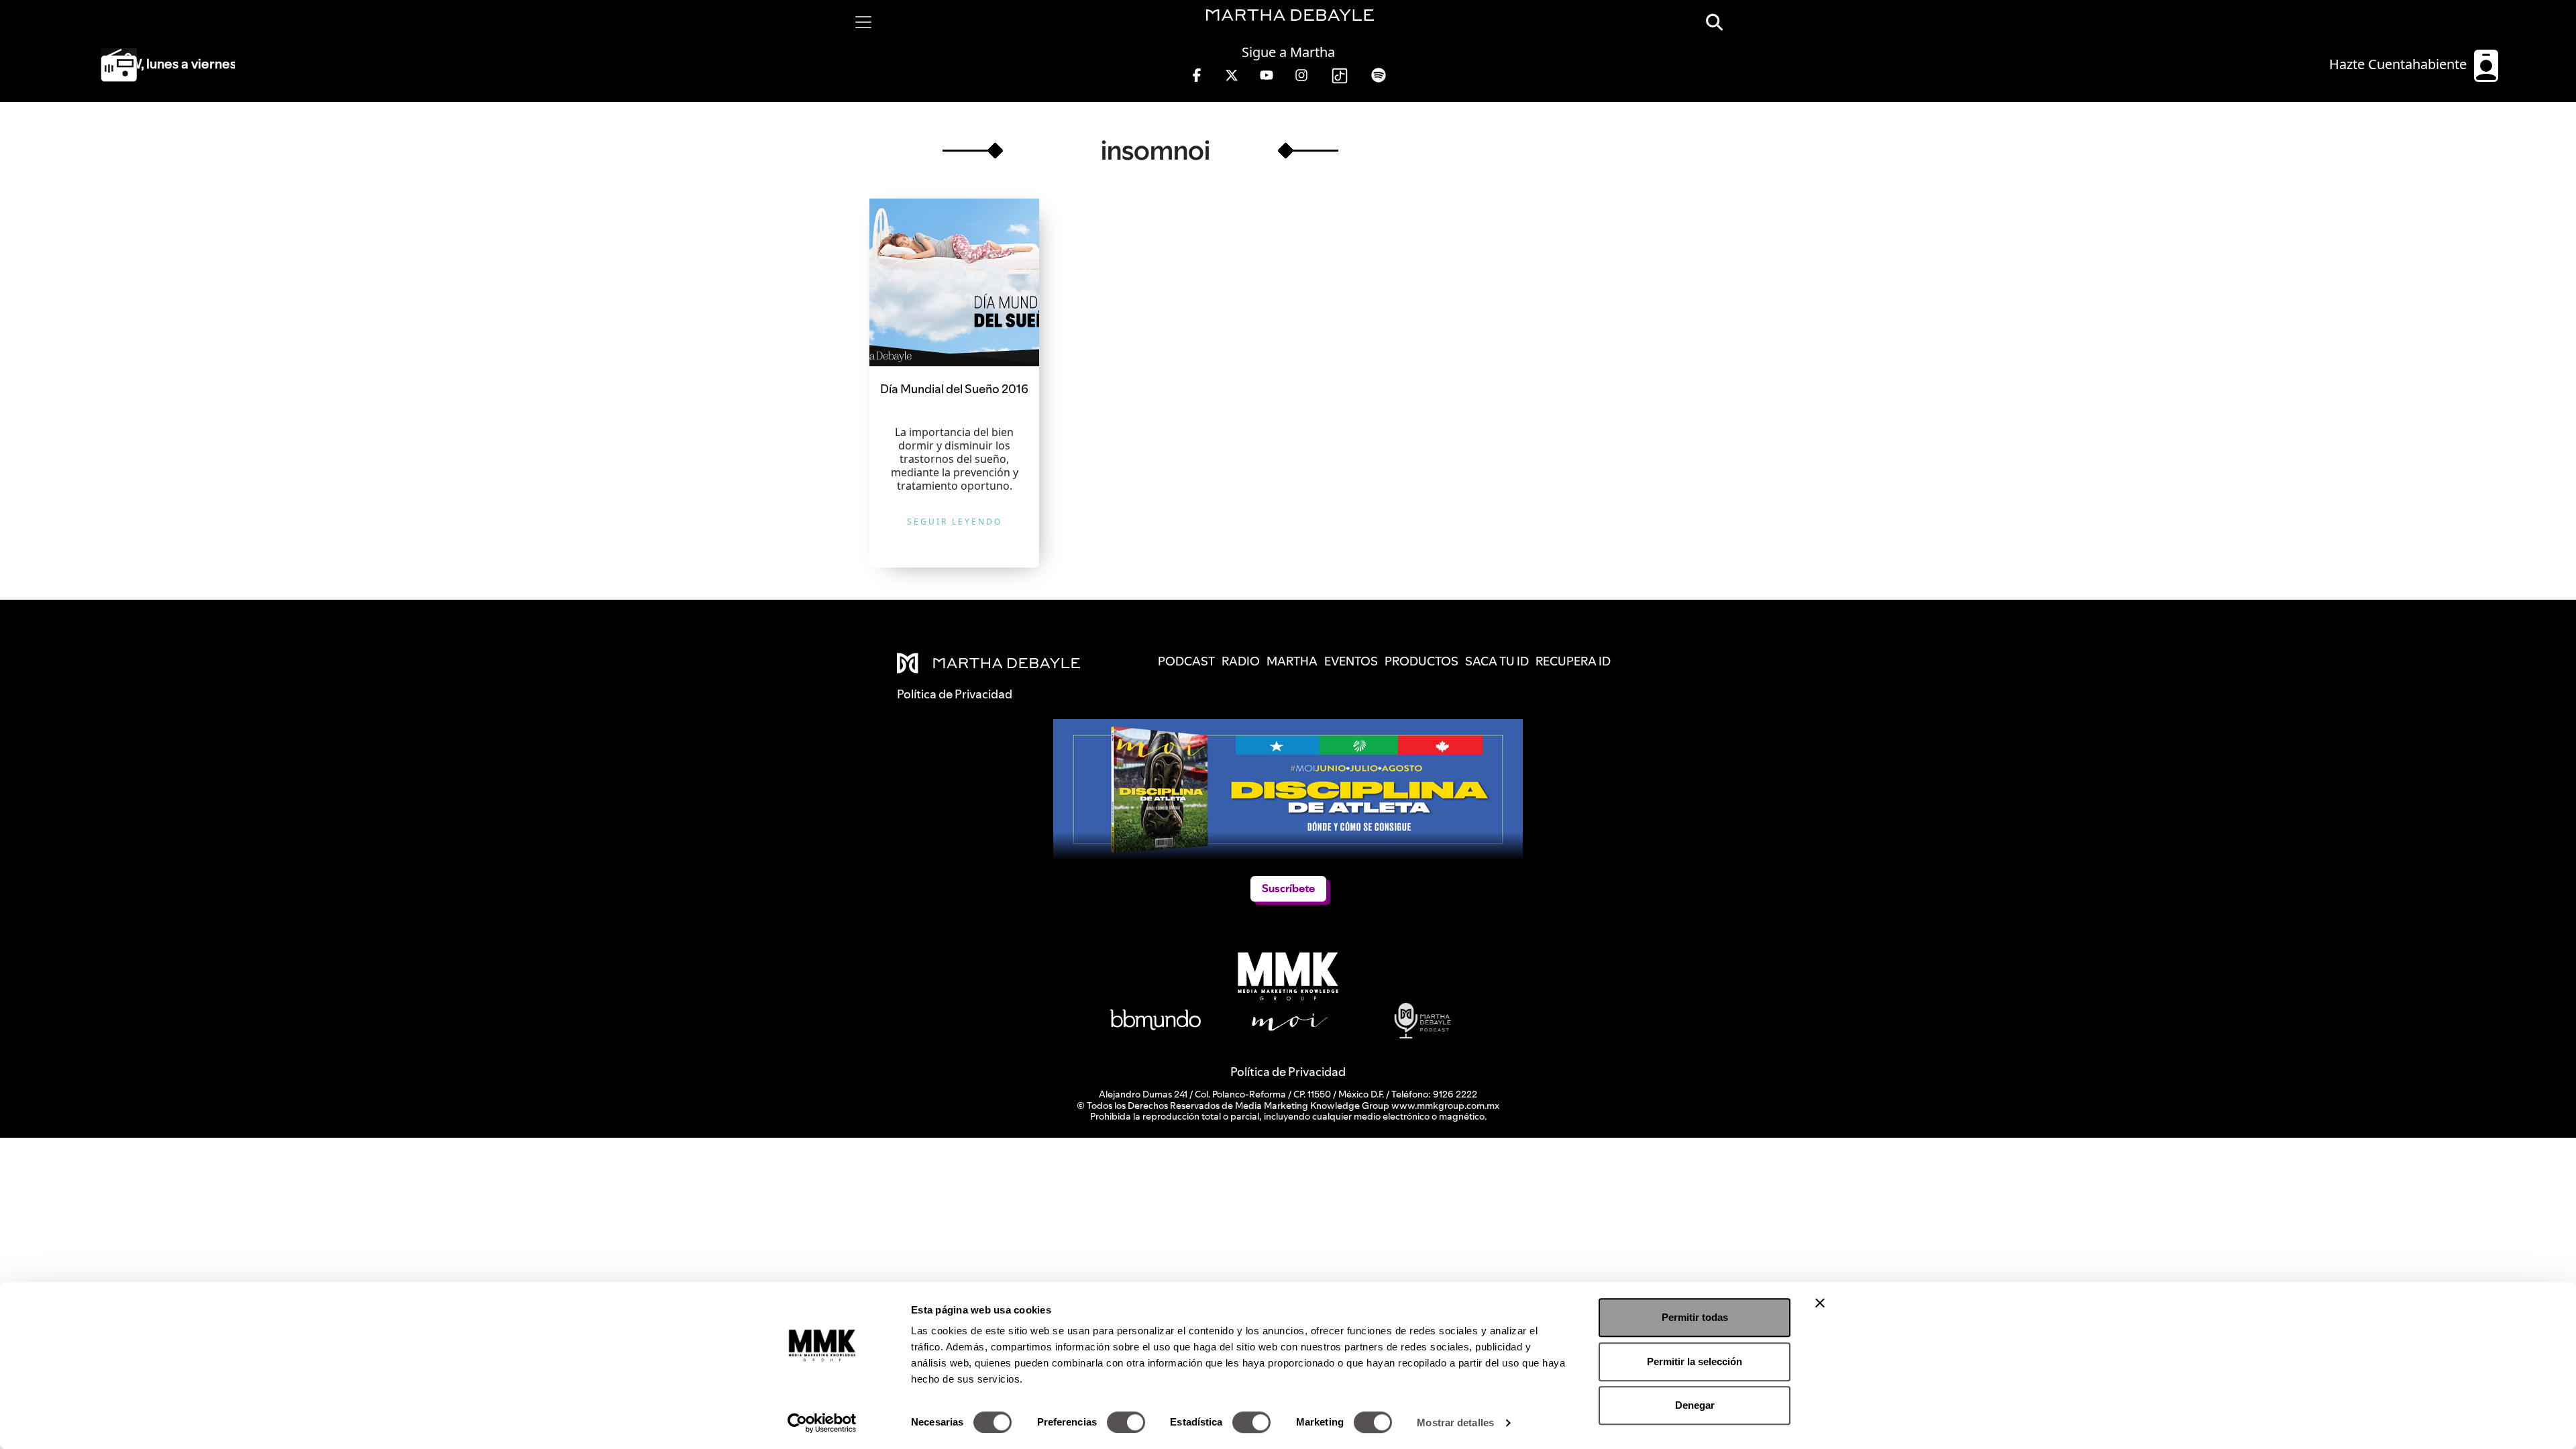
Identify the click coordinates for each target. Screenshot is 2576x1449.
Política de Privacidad (1288, 1072)
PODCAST (1186, 661)
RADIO (1241, 661)
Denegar (1695, 1405)
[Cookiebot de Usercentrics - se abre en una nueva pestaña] (822, 1423)
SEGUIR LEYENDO (955, 522)
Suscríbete (1288, 889)
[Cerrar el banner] (1820, 1303)
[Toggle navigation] (863, 22)
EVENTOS (1351, 661)
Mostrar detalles (1455, 1423)
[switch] (1126, 1422)
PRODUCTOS (1421, 661)
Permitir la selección (1695, 1361)
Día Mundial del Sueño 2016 (954, 389)
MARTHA (1292, 661)
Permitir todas (1695, 1317)
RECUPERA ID (1573, 661)
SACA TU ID (1497, 661)
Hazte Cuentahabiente (2400, 64)
